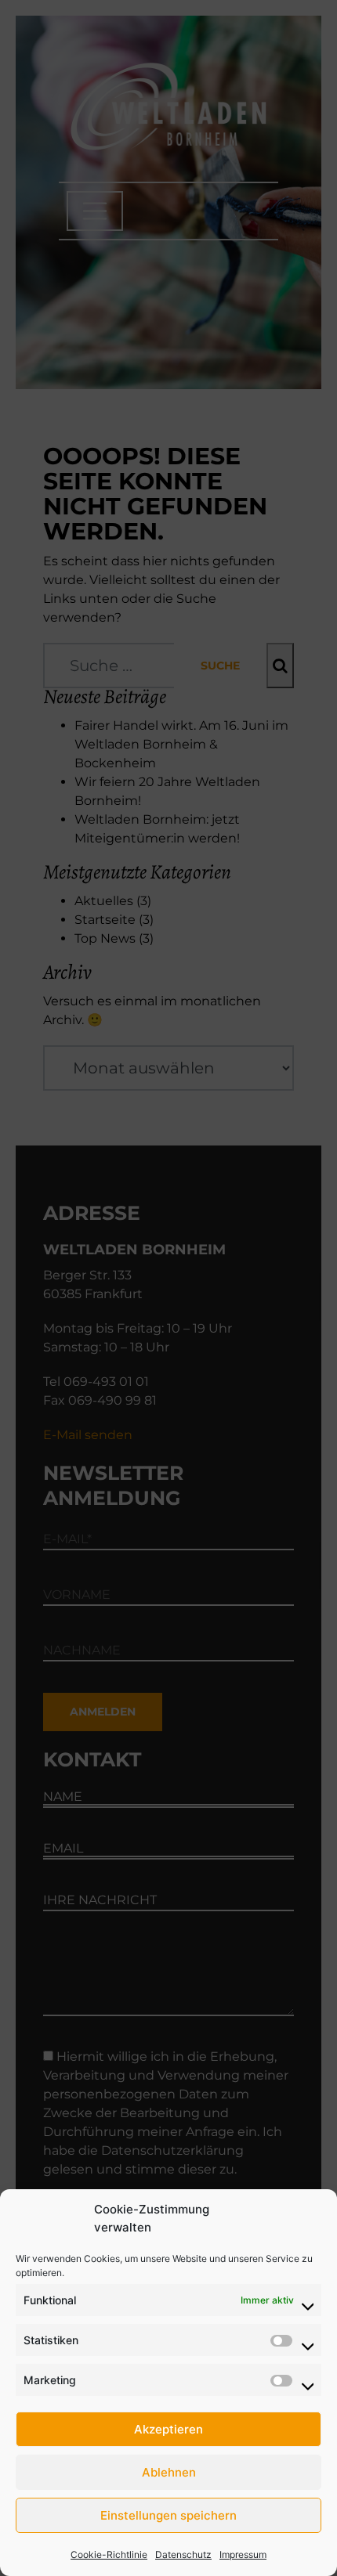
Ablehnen (169, 2472)
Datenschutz (183, 2554)
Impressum (243, 2554)
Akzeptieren (168, 2429)
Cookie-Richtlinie (109, 2554)
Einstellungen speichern (168, 2515)
